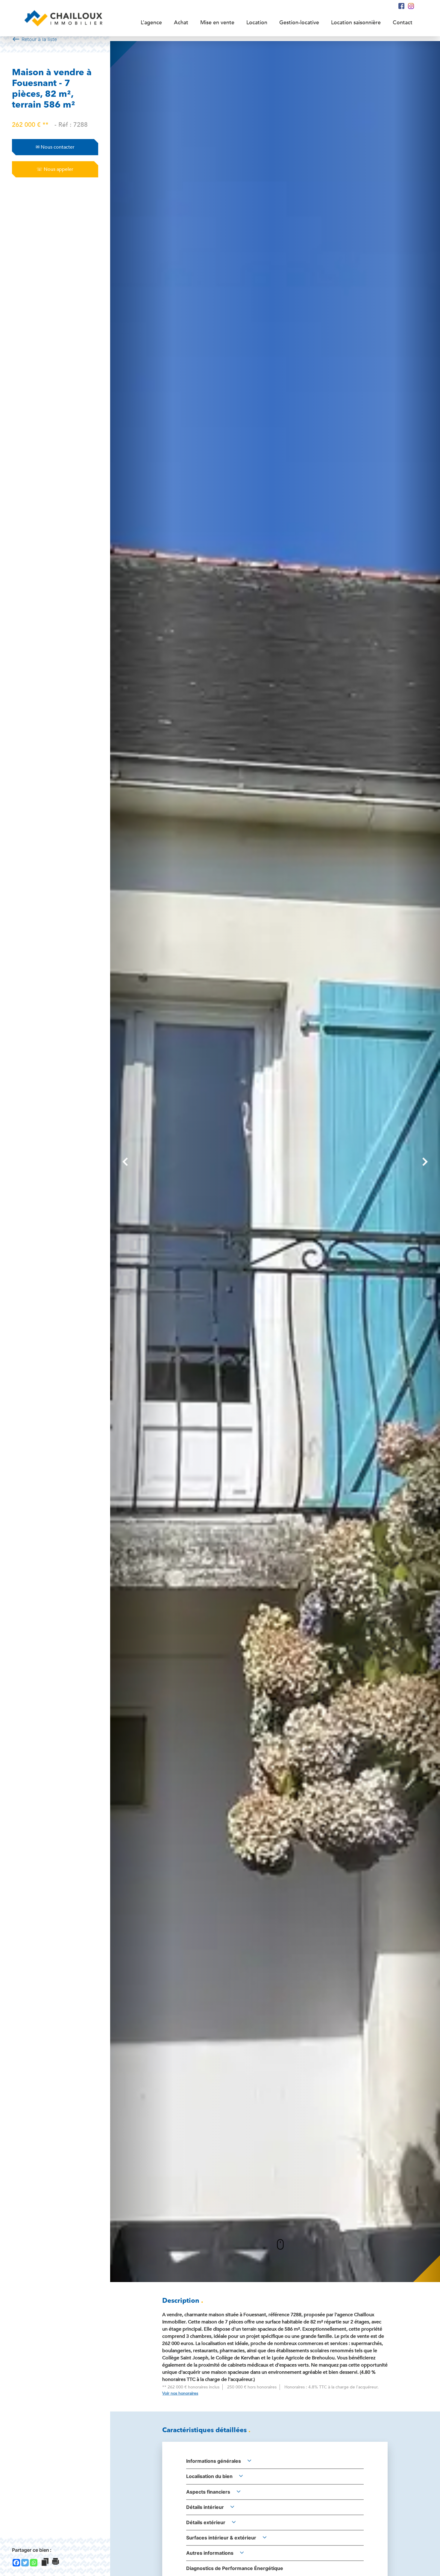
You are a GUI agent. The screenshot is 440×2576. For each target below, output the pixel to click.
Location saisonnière (356, 23)
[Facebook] (16, 2563)
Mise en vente (217, 23)
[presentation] (125, 1162)
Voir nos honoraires (180, 2393)
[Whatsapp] (34, 2563)
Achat (181, 23)
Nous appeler (55, 169)
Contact (403, 23)
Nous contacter (55, 147)
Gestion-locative (299, 23)
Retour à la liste (34, 39)
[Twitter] (25, 2563)
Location (257, 23)
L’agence (151, 23)
